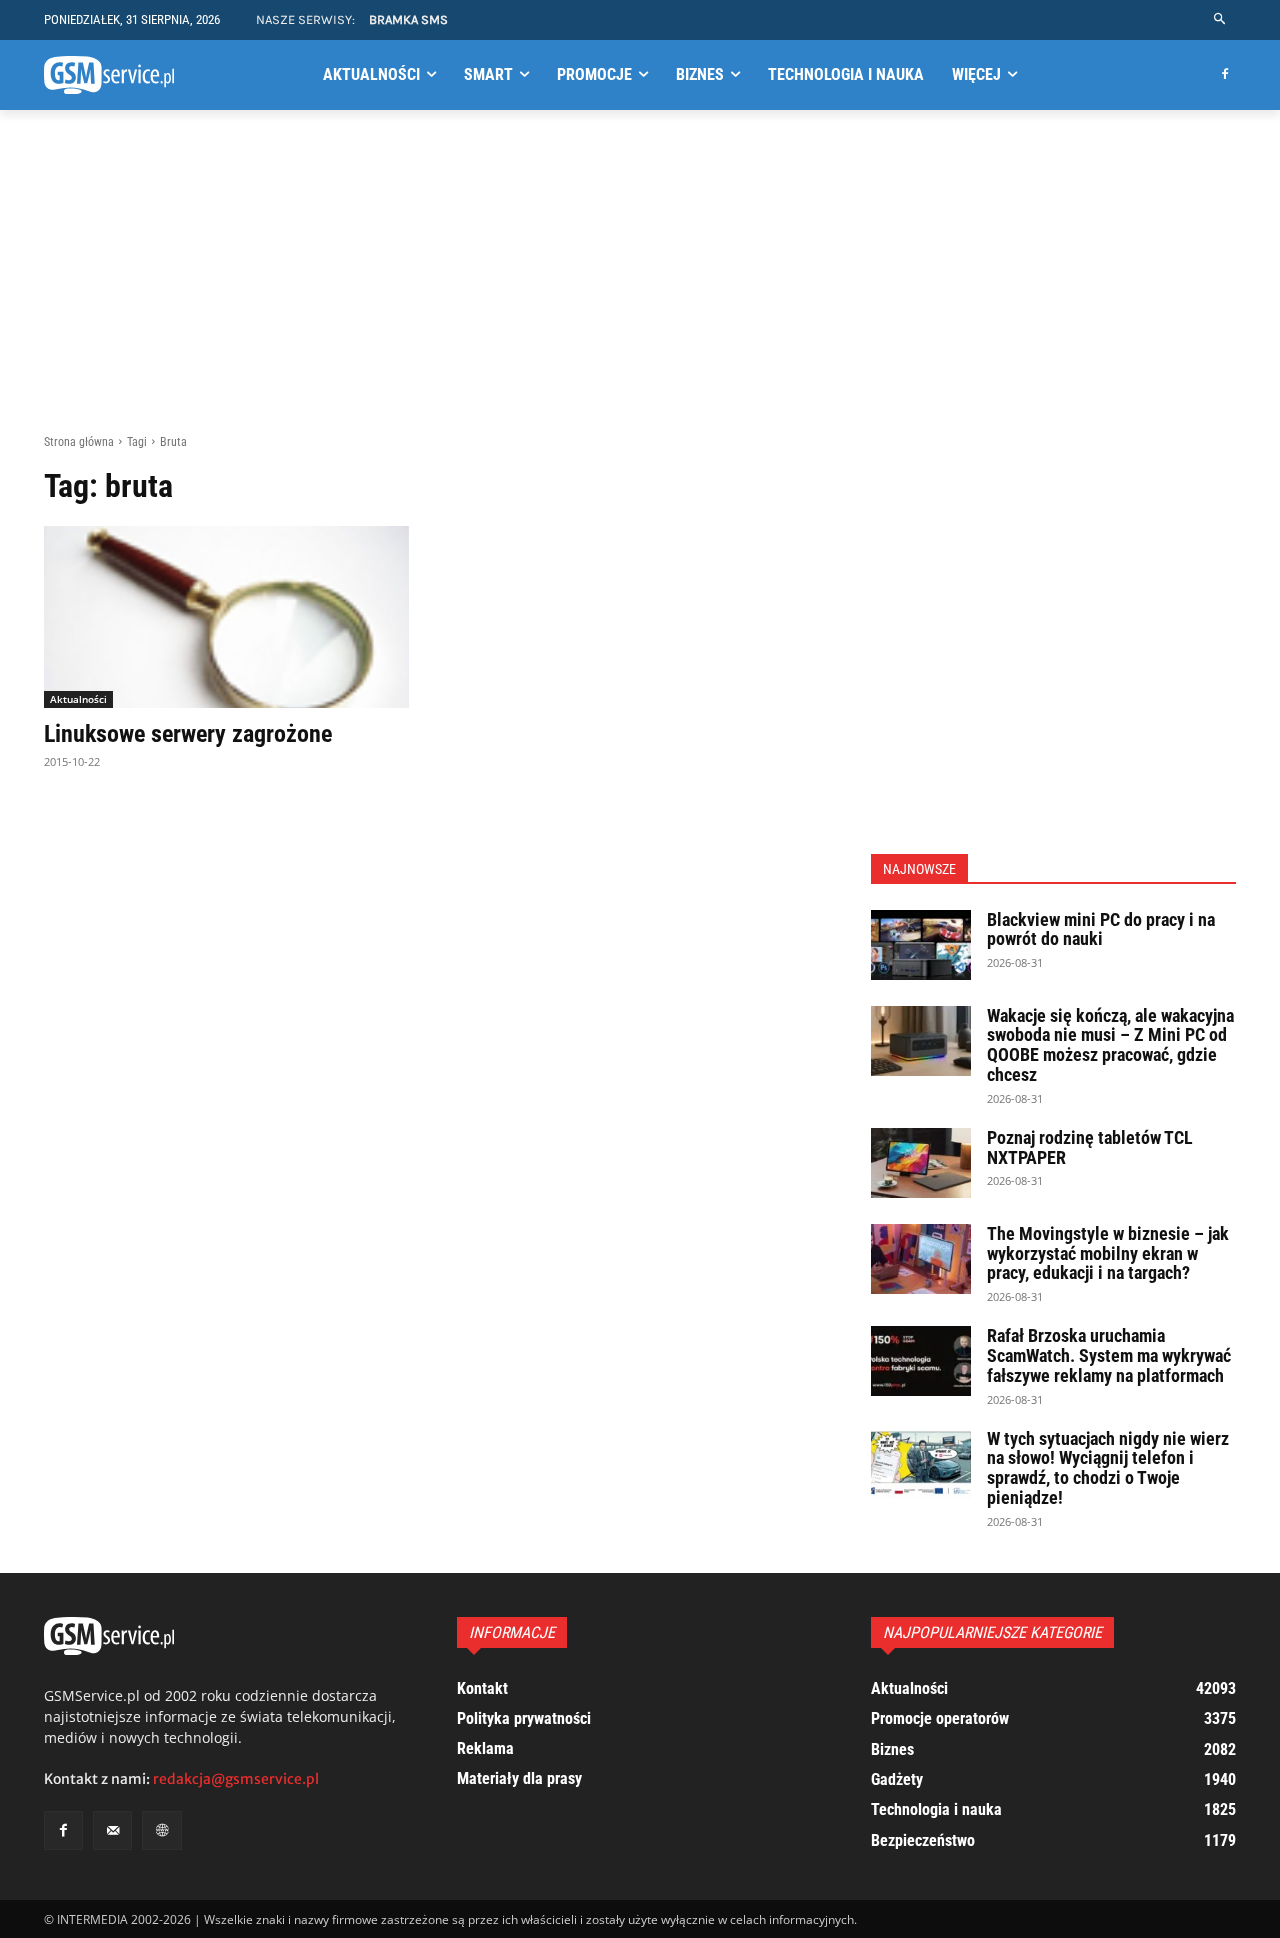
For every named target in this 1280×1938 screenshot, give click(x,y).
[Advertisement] (640, 283)
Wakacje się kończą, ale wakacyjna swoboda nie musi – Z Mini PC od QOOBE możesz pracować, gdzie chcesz (1110, 1045)
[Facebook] (1224, 75)
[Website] (161, 1830)
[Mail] (112, 1830)
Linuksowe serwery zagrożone (188, 734)
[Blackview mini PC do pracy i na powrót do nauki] (921, 945)
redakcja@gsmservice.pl (236, 1779)
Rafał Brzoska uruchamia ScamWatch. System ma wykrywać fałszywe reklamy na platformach (1109, 1355)
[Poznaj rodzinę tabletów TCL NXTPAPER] (921, 1163)
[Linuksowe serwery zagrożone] (226, 617)
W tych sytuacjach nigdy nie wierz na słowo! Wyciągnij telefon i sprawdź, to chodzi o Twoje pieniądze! (1108, 1468)
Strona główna (79, 442)
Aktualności (78, 699)
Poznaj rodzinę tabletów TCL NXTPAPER (1090, 1147)
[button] (1220, 19)
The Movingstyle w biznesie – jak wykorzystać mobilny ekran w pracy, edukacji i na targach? (1108, 1253)
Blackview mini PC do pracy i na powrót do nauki (1101, 929)
